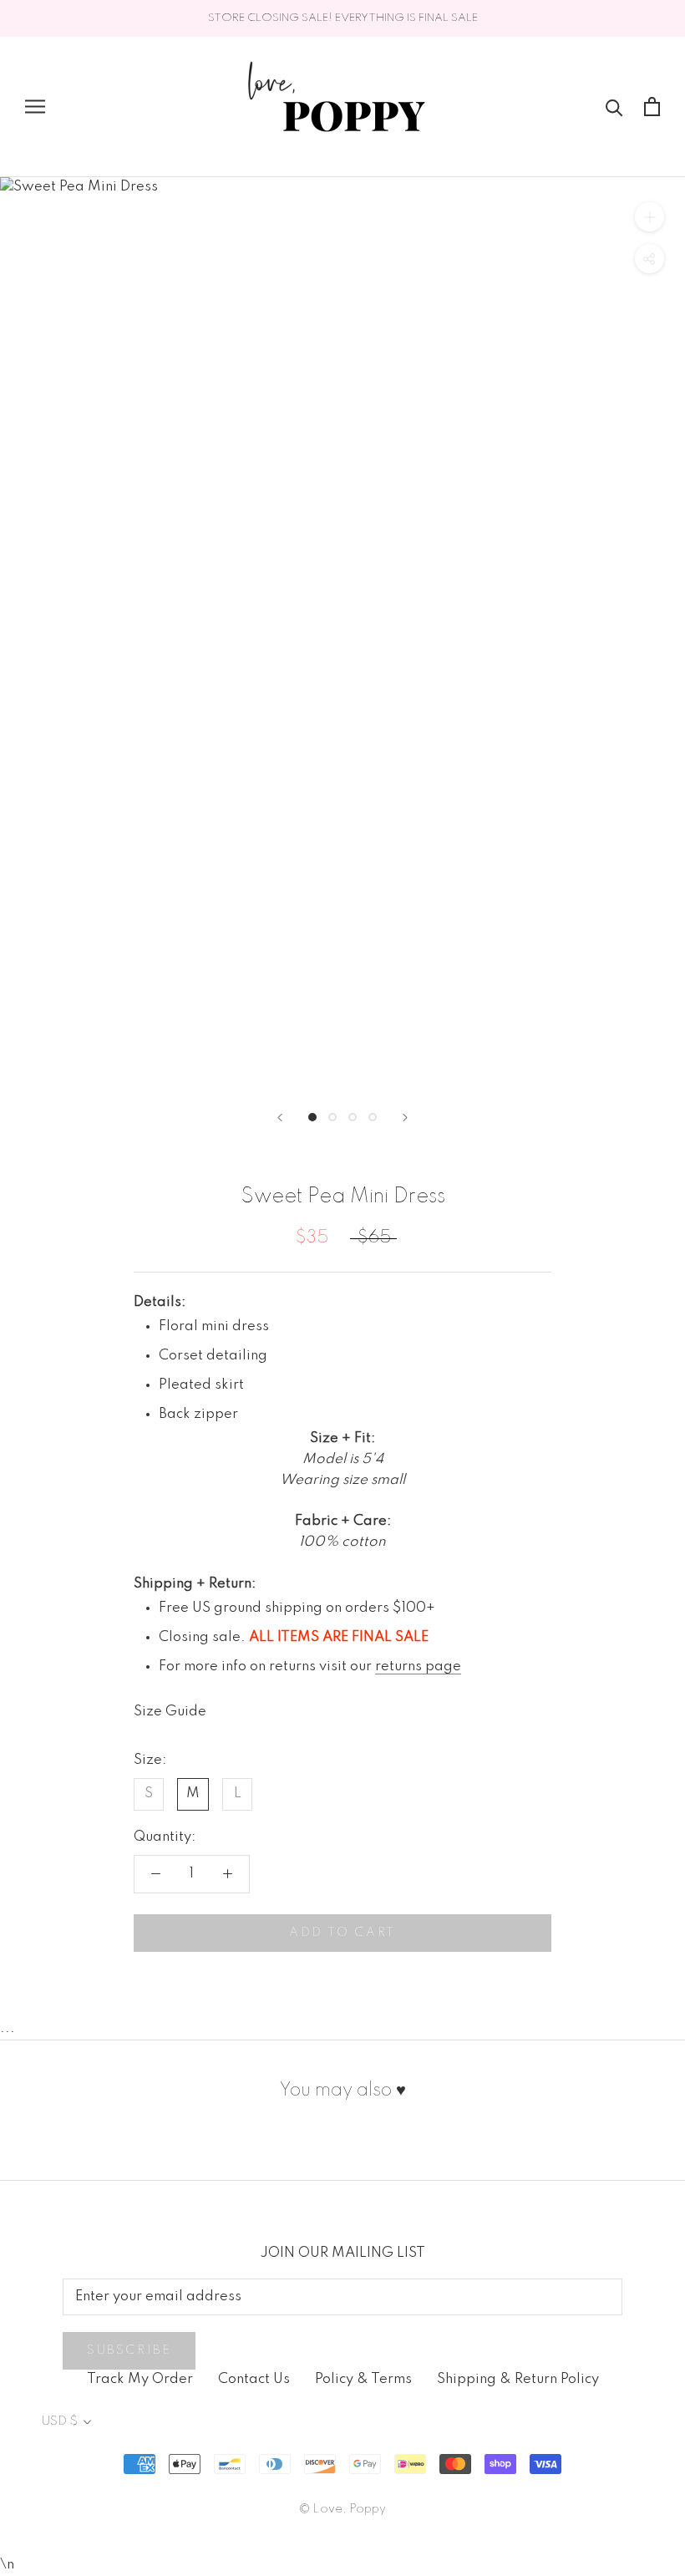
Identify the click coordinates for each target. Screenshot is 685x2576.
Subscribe (129, 2350)
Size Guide (170, 1712)
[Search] (614, 107)
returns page (418, 1667)
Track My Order (140, 2379)
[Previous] (280, 1118)
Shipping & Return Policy (518, 2379)
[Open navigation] (35, 107)
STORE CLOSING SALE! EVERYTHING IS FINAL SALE (343, 18)
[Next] (405, 1118)
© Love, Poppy (342, 2509)
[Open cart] (652, 107)
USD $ (60, 2421)
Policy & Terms (363, 2379)
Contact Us (254, 2379)
